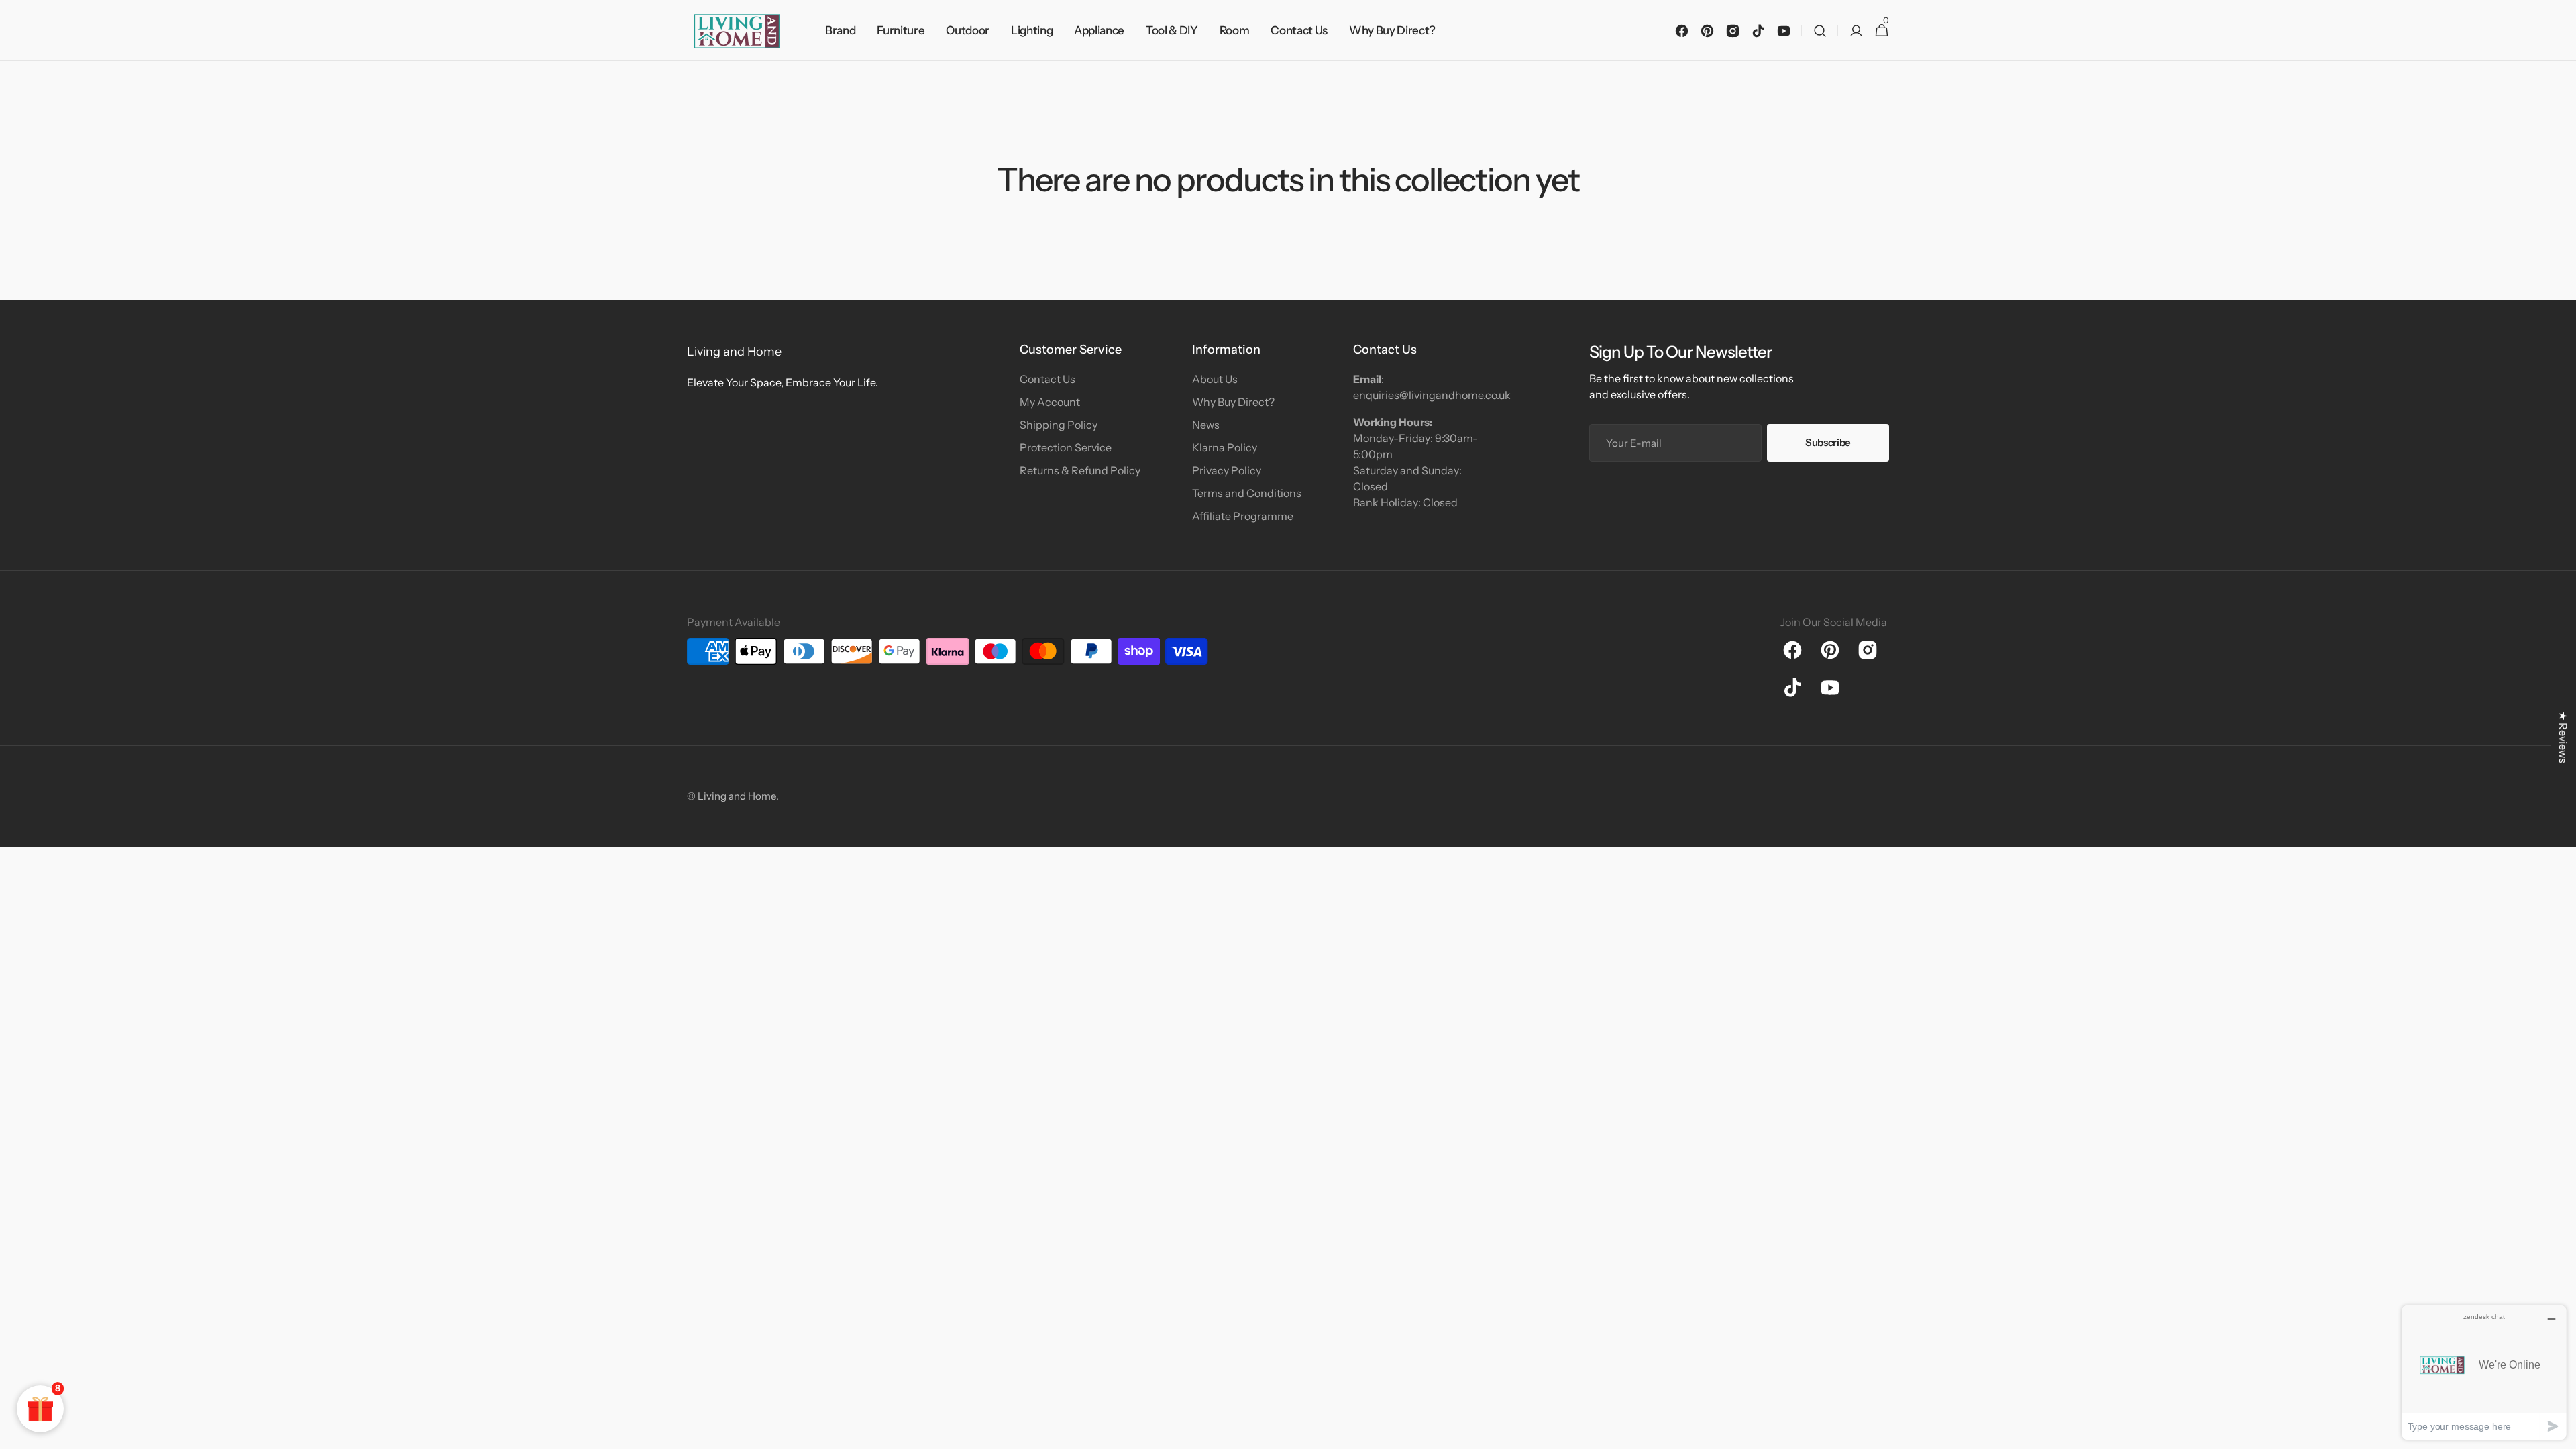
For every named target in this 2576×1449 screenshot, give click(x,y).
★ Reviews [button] (2563, 737)
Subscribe (1828, 442)
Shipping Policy (1059, 425)
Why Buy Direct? (1233, 402)
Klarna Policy (1225, 447)
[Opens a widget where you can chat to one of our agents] (2484, 1372)
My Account (1050, 402)
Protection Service (1066, 447)
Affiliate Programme (1243, 516)
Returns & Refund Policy (1080, 470)
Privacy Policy (1227, 470)
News (1206, 425)
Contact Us (1048, 379)
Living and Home (737, 796)
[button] (1820, 31)
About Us (1215, 379)
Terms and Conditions (1247, 493)
